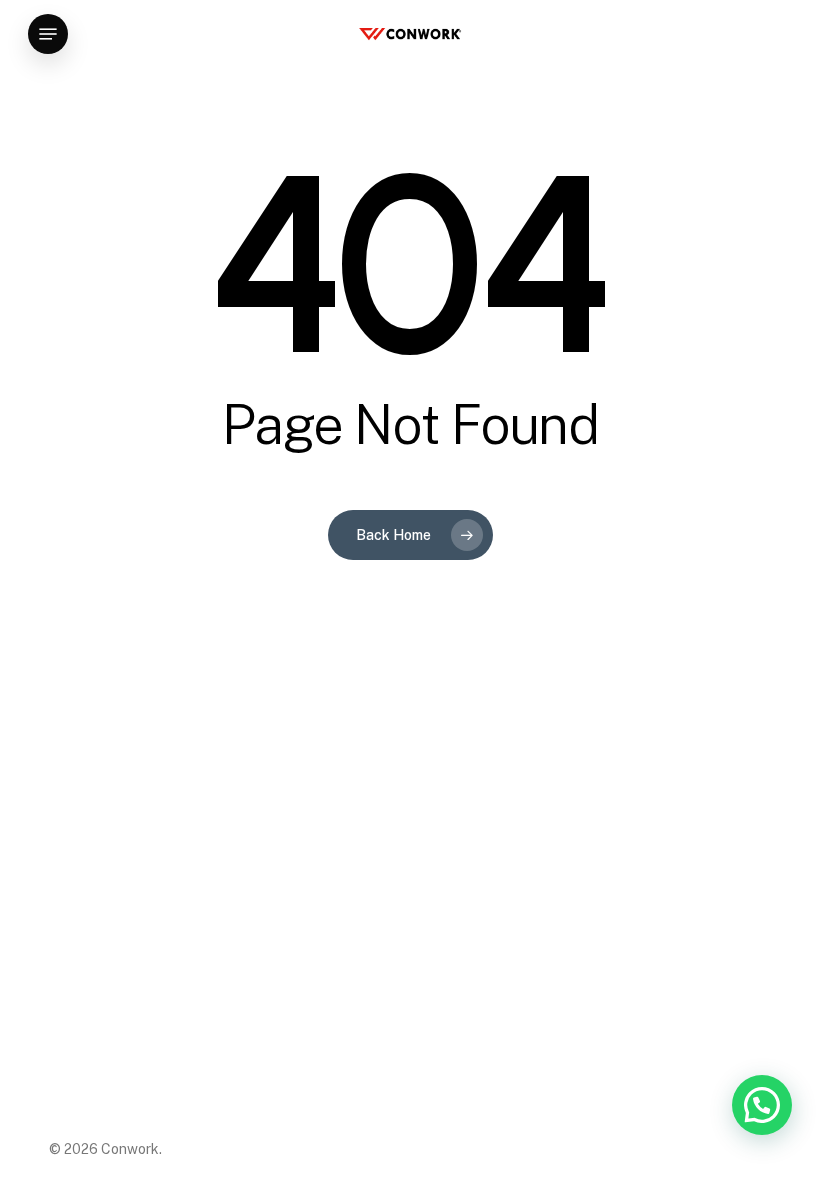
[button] (48, 34)
